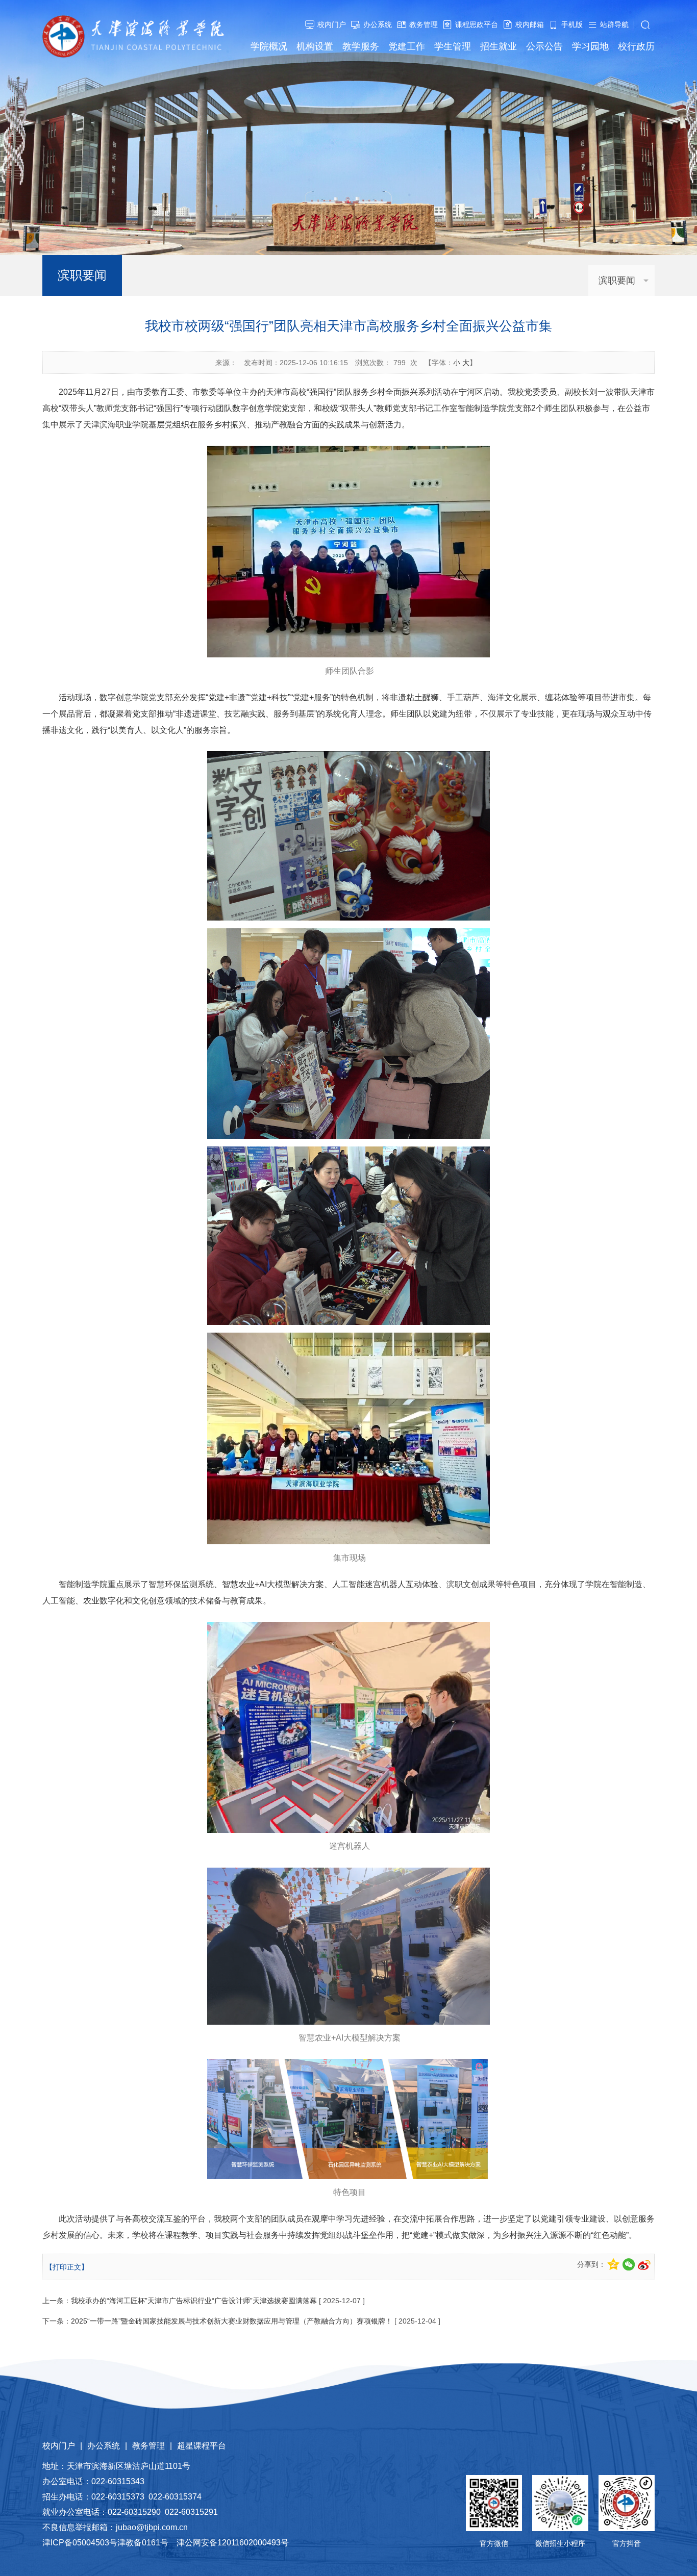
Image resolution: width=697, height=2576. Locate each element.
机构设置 (315, 46)
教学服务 (361, 46)
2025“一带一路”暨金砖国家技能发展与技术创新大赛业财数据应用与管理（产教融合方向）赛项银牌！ (232, 2321)
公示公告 (544, 46)
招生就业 (499, 46)
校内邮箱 (530, 24)
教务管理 (424, 24)
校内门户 (332, 24)
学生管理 (453, 46)
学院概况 (269, 46)
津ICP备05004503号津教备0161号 (105, 2543)
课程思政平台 (477, 24)
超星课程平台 (202, 2446)
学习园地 (590, 46)
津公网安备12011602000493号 (233, 2543)
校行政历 (636, 46)
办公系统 (378, 24)
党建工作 (407, 46)
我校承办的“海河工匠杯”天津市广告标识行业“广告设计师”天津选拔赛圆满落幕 (194, 2301)
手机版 (572, 24)
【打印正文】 (67, 2267)
